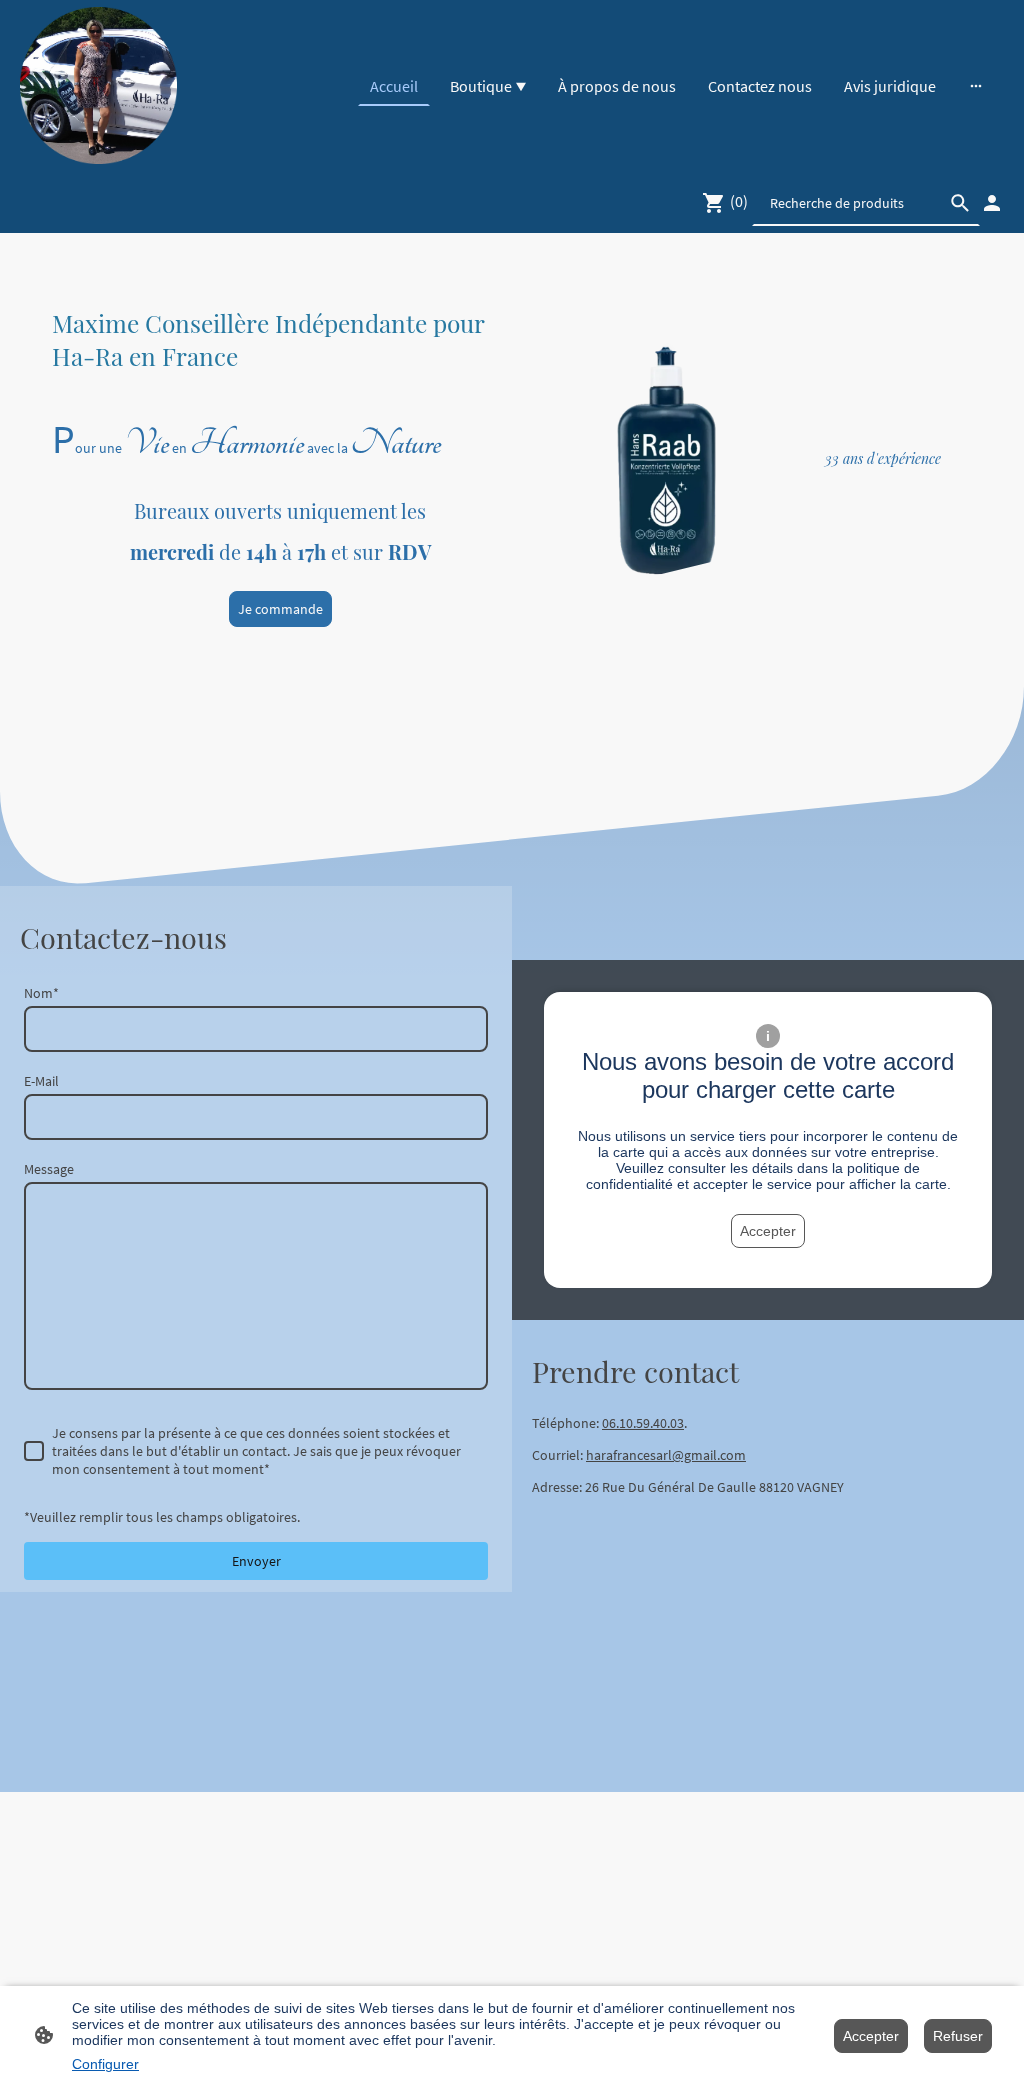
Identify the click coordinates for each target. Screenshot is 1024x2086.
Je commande (280, 609)
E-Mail (41, 1081)
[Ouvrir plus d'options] (976, 86)
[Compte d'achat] (992, 203)
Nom (41, 993)
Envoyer (256, 1561)
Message (49, 1169)
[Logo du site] (98, 85)
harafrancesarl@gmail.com (666, 1455)
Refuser (958, 2036)
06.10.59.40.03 (643, 1423)
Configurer (105, 2064)
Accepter (768, 1231)
